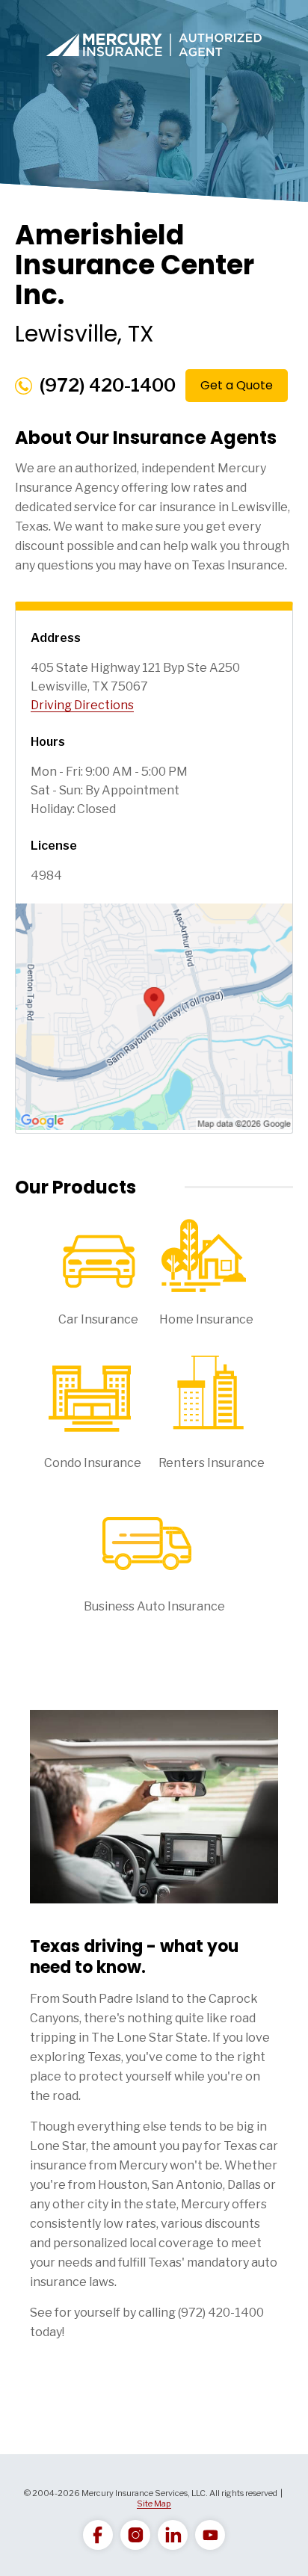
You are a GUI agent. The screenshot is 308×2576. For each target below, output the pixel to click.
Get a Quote (237, 385)
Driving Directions (82, 705)
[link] (98, 2535)
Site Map (154, 2504)
